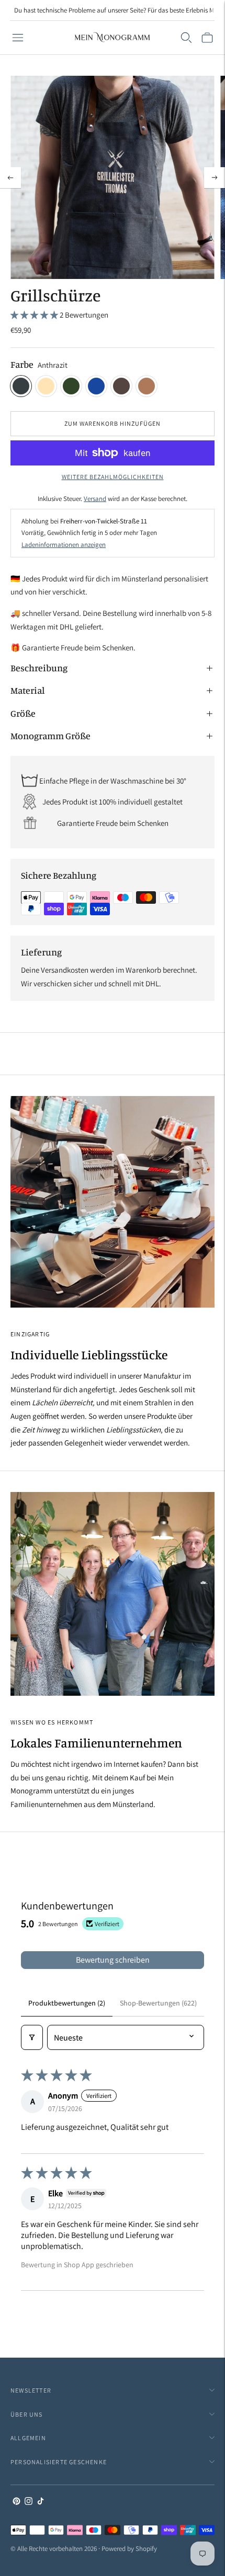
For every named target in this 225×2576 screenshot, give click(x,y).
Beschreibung (39, 668)
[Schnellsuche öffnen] (186, 38)
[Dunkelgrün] (71, 386)
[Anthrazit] (21, 386)
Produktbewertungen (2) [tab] (67, 2003)
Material (27, 690)
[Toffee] (121, 386)
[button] (35, 315)
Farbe (22, 364)
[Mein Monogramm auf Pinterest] (16, 2502)
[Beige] (46, 386)
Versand (95, 499)
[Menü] (18, 38)
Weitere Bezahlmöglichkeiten (113, 477)
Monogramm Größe (50, 736)
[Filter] (32, 2037)
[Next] (215, 178)
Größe (23, 713)
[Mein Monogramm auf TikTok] (41, 2502)
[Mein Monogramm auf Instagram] (29, 2502)
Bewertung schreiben (113, 1960)
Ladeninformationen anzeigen (64, 545)
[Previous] (10, 178)
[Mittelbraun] (147, 386)
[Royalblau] (96, 386)
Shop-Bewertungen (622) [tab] (158, 2003)
